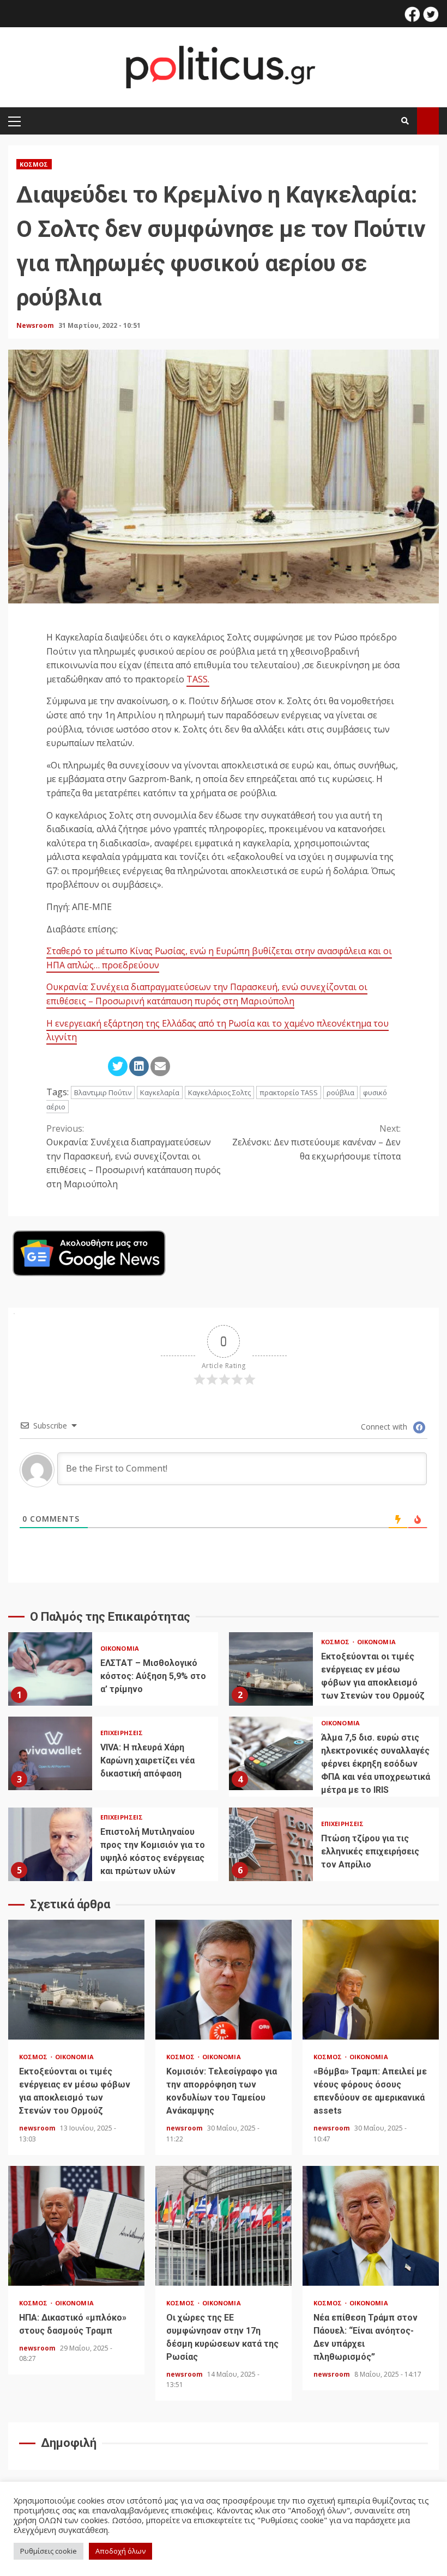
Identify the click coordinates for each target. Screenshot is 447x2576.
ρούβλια (340, 1092)
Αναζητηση (428, 121)
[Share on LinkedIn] (139, 1066)
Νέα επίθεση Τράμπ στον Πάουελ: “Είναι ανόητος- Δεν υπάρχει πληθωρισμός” (371, 2226)
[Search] (405, 121)
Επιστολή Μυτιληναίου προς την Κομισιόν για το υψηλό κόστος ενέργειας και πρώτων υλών (50, 1844)
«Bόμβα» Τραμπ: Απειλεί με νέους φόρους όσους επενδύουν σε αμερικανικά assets (371, 1980)
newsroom (38, 2128)
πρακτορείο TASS (289, 1092)
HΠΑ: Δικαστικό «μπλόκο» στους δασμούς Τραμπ (76, 2226)
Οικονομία (120, 1648)
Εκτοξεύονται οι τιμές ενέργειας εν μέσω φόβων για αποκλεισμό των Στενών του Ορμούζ (271, 1669)
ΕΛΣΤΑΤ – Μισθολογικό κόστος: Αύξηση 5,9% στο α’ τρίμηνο (50, 1669)
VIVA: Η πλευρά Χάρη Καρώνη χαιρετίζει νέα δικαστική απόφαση (50, 1753)
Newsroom (36, 325)
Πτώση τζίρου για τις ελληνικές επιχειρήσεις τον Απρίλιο (271, 1844)
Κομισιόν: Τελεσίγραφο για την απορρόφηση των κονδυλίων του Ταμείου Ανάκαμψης (224, 1980)
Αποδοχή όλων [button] (120, 2551)
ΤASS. (198, 679)
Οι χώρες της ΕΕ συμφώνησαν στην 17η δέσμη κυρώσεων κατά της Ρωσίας (224, 2226)
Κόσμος (34, 164)
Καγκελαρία (160, 1092)
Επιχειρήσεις (122, 1733)
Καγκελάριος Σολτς (219, 1092)
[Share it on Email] (160, 1066)
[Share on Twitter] (118, 1066)
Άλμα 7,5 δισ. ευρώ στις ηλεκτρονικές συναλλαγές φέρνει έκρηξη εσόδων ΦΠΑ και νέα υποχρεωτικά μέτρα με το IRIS (271, 1753)
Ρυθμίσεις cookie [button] (49, 2551)
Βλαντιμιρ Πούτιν (103, 1092)
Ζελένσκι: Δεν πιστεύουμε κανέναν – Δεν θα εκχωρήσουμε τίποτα (316, 1142)
